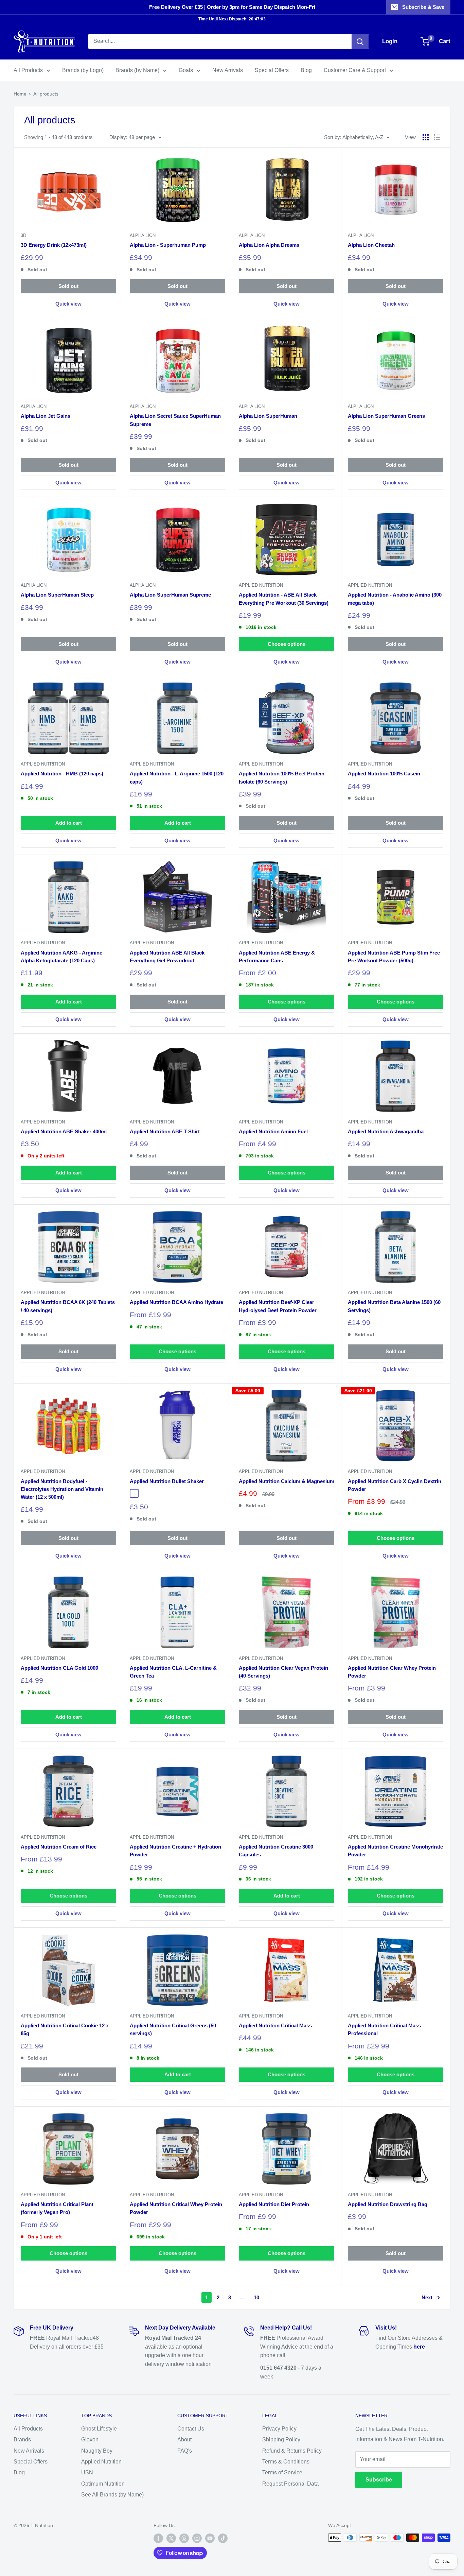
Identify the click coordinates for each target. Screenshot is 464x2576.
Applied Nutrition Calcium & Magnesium (287, 1481)
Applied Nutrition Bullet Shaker (167, 1481)
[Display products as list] (437, 137)
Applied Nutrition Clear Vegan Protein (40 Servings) (283, 1672)
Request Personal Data (290, 2484)
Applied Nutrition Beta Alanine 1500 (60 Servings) (394, 1306)
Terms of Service (282, 2472)
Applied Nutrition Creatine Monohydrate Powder (395, 1851)
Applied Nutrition (261, 585)
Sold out (68, 286)
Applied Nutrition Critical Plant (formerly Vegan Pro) (57, 2208)
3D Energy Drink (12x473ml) (54, 245)
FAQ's (185, 2451)
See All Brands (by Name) (112, 2495)
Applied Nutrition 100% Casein (384, 774)
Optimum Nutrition (103, 2484)
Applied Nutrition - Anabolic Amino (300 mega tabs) (395, 599)
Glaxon (90, 2440)
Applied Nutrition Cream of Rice (59, 1847)
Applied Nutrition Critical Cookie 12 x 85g (65, 2029)
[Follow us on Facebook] (158, 2538)
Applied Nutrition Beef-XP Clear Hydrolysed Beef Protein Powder (278, 1306)
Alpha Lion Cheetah (371, 245)
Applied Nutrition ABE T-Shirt (165, 1131)
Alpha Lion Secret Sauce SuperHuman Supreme (175, 420)
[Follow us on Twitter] (171, 2538)
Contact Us (191, 2429)
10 (256, 2297)
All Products (28, 70)
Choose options (287, 644)
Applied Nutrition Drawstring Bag (388, 2204)
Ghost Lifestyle (99, 2429)
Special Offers (272, 70)
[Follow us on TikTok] (223, 2538)
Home (20, 94)
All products (46, 94)
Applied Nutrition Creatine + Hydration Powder (175, 1851)
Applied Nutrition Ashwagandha (386, 1131)
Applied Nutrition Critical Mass (275, 2025)
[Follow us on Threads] (184, 2538)
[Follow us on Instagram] (197, 2538)
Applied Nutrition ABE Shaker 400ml (64, 1131)
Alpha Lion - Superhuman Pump (168, 245)
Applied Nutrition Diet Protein (274, 2204)
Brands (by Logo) (83, 70)
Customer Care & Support (355, 70)
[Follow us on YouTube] (210, 2538)
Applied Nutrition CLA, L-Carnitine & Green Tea (173, 1672)
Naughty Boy (97, 2451)
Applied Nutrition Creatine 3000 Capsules (276, 1851)
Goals (186, 70)
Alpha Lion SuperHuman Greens (386, 416)
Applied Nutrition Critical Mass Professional (384, 2029)
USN (87, 2472)
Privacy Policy (279, 2429)
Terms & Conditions (286, 2462)
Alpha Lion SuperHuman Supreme (170, 595)
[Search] (360, 41)
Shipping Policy (281, 2440)
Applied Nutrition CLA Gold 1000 (59, 1668)
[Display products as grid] (426, 137)
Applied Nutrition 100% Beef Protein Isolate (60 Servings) (282, 777)
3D (23, 235)
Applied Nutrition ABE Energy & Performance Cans (277, 957)
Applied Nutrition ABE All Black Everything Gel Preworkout (167, 957)
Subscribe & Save (423, 7)
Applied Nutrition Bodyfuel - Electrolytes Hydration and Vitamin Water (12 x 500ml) (62, 1489)
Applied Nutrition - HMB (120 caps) (62, 774)
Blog (306, 70)
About (184, 2440)
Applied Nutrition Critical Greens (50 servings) (173, 2029)
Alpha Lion (143, 235)
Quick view (68, 304)
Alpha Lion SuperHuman (268, 416)
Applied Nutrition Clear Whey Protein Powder (392, 1672)
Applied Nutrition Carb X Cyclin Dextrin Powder (395, 1485)
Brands (22, 2440)
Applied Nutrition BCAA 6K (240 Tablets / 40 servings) (68, 1306)
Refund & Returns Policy (292, 2451)
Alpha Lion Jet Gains (46, 416)
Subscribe (379, 2480)
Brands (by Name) (137, 70)
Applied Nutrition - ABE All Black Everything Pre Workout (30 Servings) (284, 599)
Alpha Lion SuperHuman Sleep (57, 595)
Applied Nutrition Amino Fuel (273, 1131)
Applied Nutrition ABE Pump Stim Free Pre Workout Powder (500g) (394, 957)
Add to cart (69, 823)
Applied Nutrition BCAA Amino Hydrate (176, 1302)
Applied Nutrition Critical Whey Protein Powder (176, 2208)
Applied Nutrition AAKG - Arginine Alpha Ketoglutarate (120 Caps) (61, 957)
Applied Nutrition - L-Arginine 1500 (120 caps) (177, 777)
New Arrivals (228, 70)
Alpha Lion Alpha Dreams (269, 245)
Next (427, 2297)
